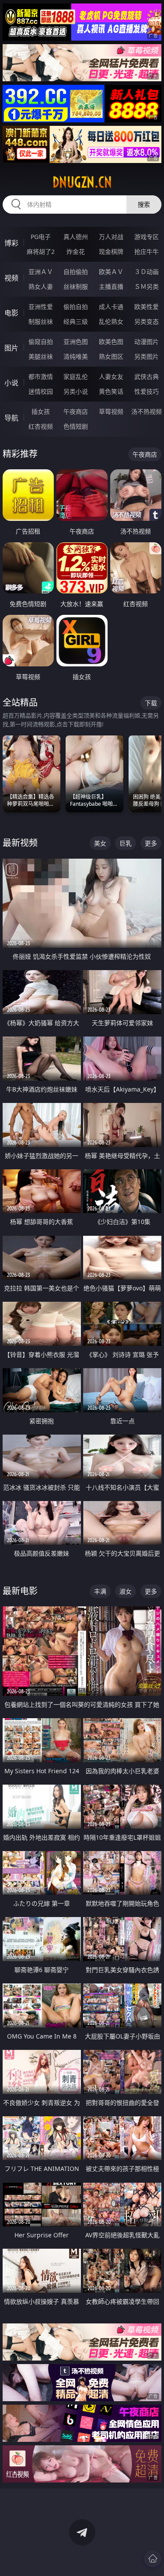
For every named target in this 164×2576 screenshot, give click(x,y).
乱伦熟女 (111, 321)
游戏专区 (147, 237)
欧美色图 (111, 342)
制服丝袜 (41, 321)
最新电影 (20, 1591)
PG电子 (41, 237)
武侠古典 (147, 376)
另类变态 (147, 321)
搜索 (144, 204)
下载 (151, 703)
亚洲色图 (76, 342)
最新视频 (20, 843)
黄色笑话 (111, 391)
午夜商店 (76, 411)
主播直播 (111, 286)
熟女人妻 (41, 286)
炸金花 (76, 251)
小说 (11, 383)
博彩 (11, 243)
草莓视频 (111, 411)
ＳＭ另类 (147, 286)
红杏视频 (41, 426)
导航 (11, 418)
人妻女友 (111, 376)
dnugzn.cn (82, 182)
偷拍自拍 (76, 307)
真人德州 (76, 237)
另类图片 (147, 356)
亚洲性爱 (41, 307)
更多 (151, 843)
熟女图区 (111, 356)
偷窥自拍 (41, 342)
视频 (11, 278)
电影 (11, 313)
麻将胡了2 (41, 251)
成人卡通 (111, 307)
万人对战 (111, 237)
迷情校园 (41, 391)
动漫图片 (147, 342)
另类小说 (76, 391)
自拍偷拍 (76, 272)
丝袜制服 (76, 286)
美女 (100, 843)
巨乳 (126, 843)
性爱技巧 (147, 391)
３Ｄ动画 (147, 272)
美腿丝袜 (41, 356)
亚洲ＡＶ (41, 272)
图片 (11, 348)
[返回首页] (153, 2559)
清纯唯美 (76, 356)
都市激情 (41, 376)
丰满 (100, 1591)
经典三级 (76, 321)
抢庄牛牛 (147, 251)
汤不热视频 (147, 411)
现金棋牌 (111, 251)
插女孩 (41, 411)
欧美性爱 (147, 307)
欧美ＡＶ (111, 272)
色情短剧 (76, 426)
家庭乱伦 (76, 376)
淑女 (126, 1591)
